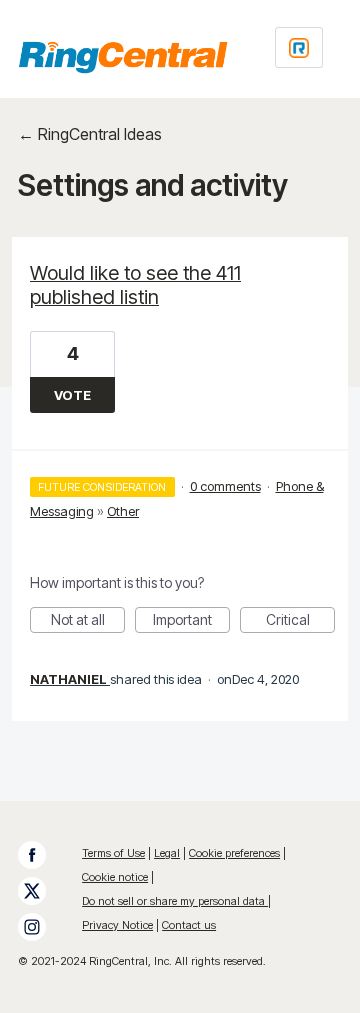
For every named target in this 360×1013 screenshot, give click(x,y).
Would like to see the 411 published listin (135, 285)
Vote (72, 395)
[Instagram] (42, 927)
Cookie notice (115, 877)
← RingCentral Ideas (90, 134)
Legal (167, 853)
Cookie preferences (234, 853)
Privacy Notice (117, 925)
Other (123, 511)
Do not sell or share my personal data (175, 901)
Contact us (189, 925)
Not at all (88, 622)
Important (191, 622)
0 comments (225, 486)
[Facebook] (42, 855)
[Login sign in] (299, 47)
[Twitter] (42, 891)
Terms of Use (113, 853)
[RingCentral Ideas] (123, 57)
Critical (300, 622)
